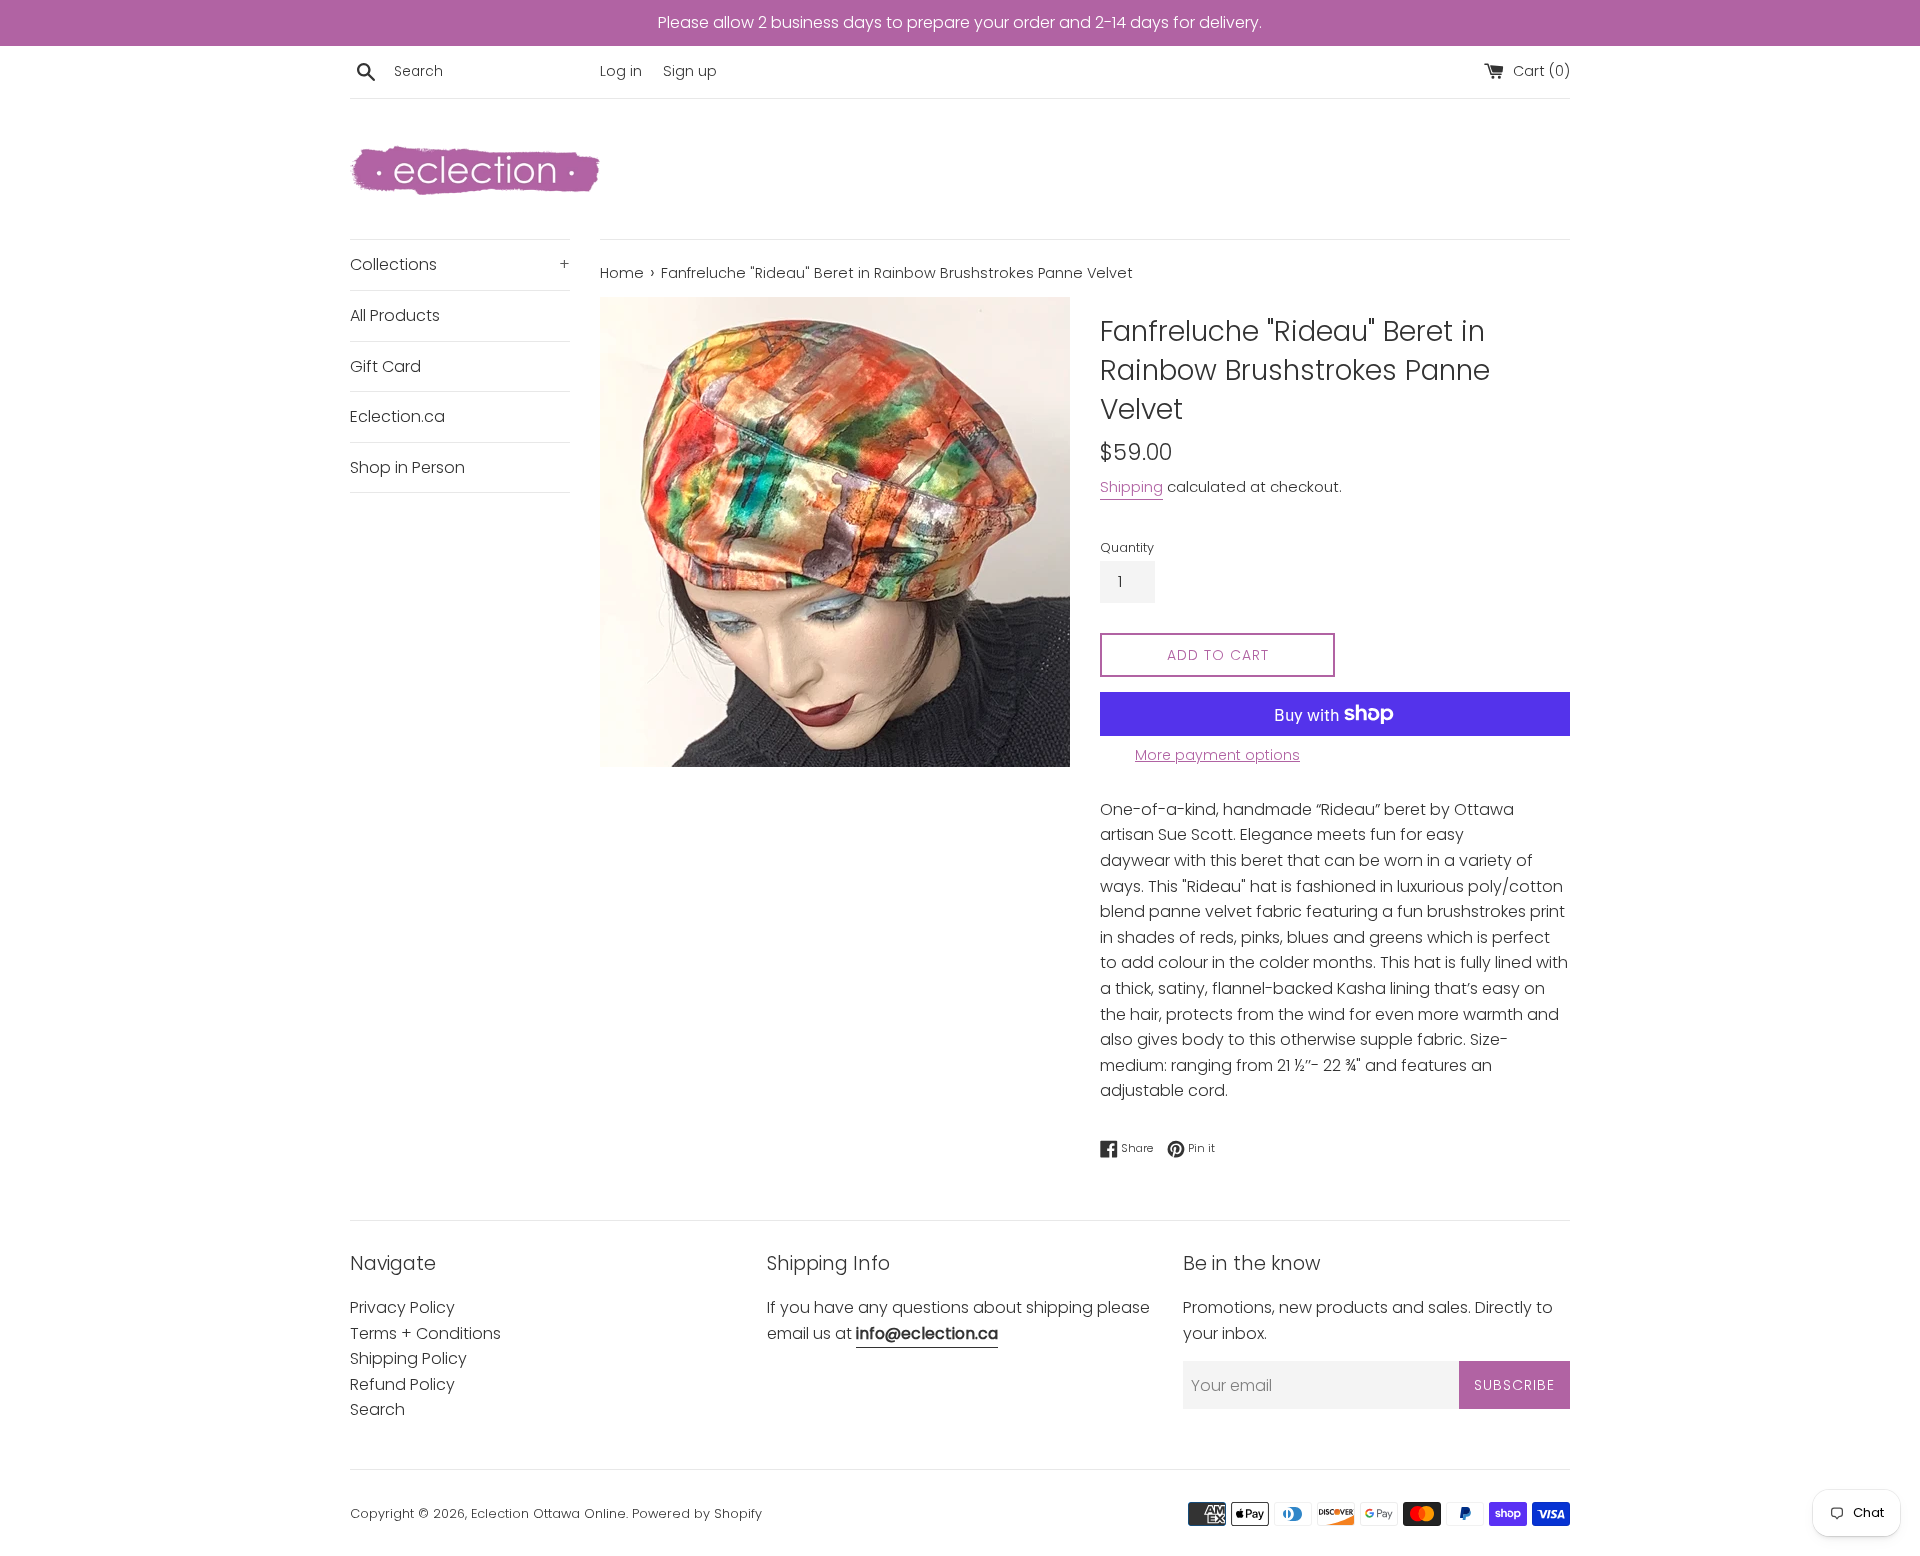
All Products (395, 315)
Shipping (1131, 486)
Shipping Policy (408, 1358)
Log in (621, 71)
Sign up (690, 71)
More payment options (1217, 755)
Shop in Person (407, 467)
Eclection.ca (397, 416)
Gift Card (385, 366)
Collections (460, 264)
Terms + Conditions (425, 1333)
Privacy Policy (402, 1307)
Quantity (1127, 547)
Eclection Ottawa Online (548, 1513)
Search (377, 1409)
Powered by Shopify (697, 1513)
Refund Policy (402, 1384)
